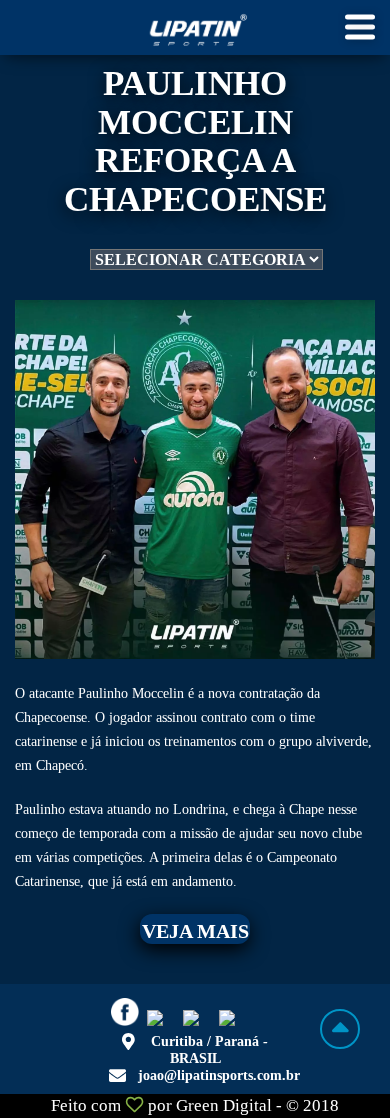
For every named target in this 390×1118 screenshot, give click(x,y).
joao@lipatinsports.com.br (219, 1075)
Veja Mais (195, 931)
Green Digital (224, 1105)
